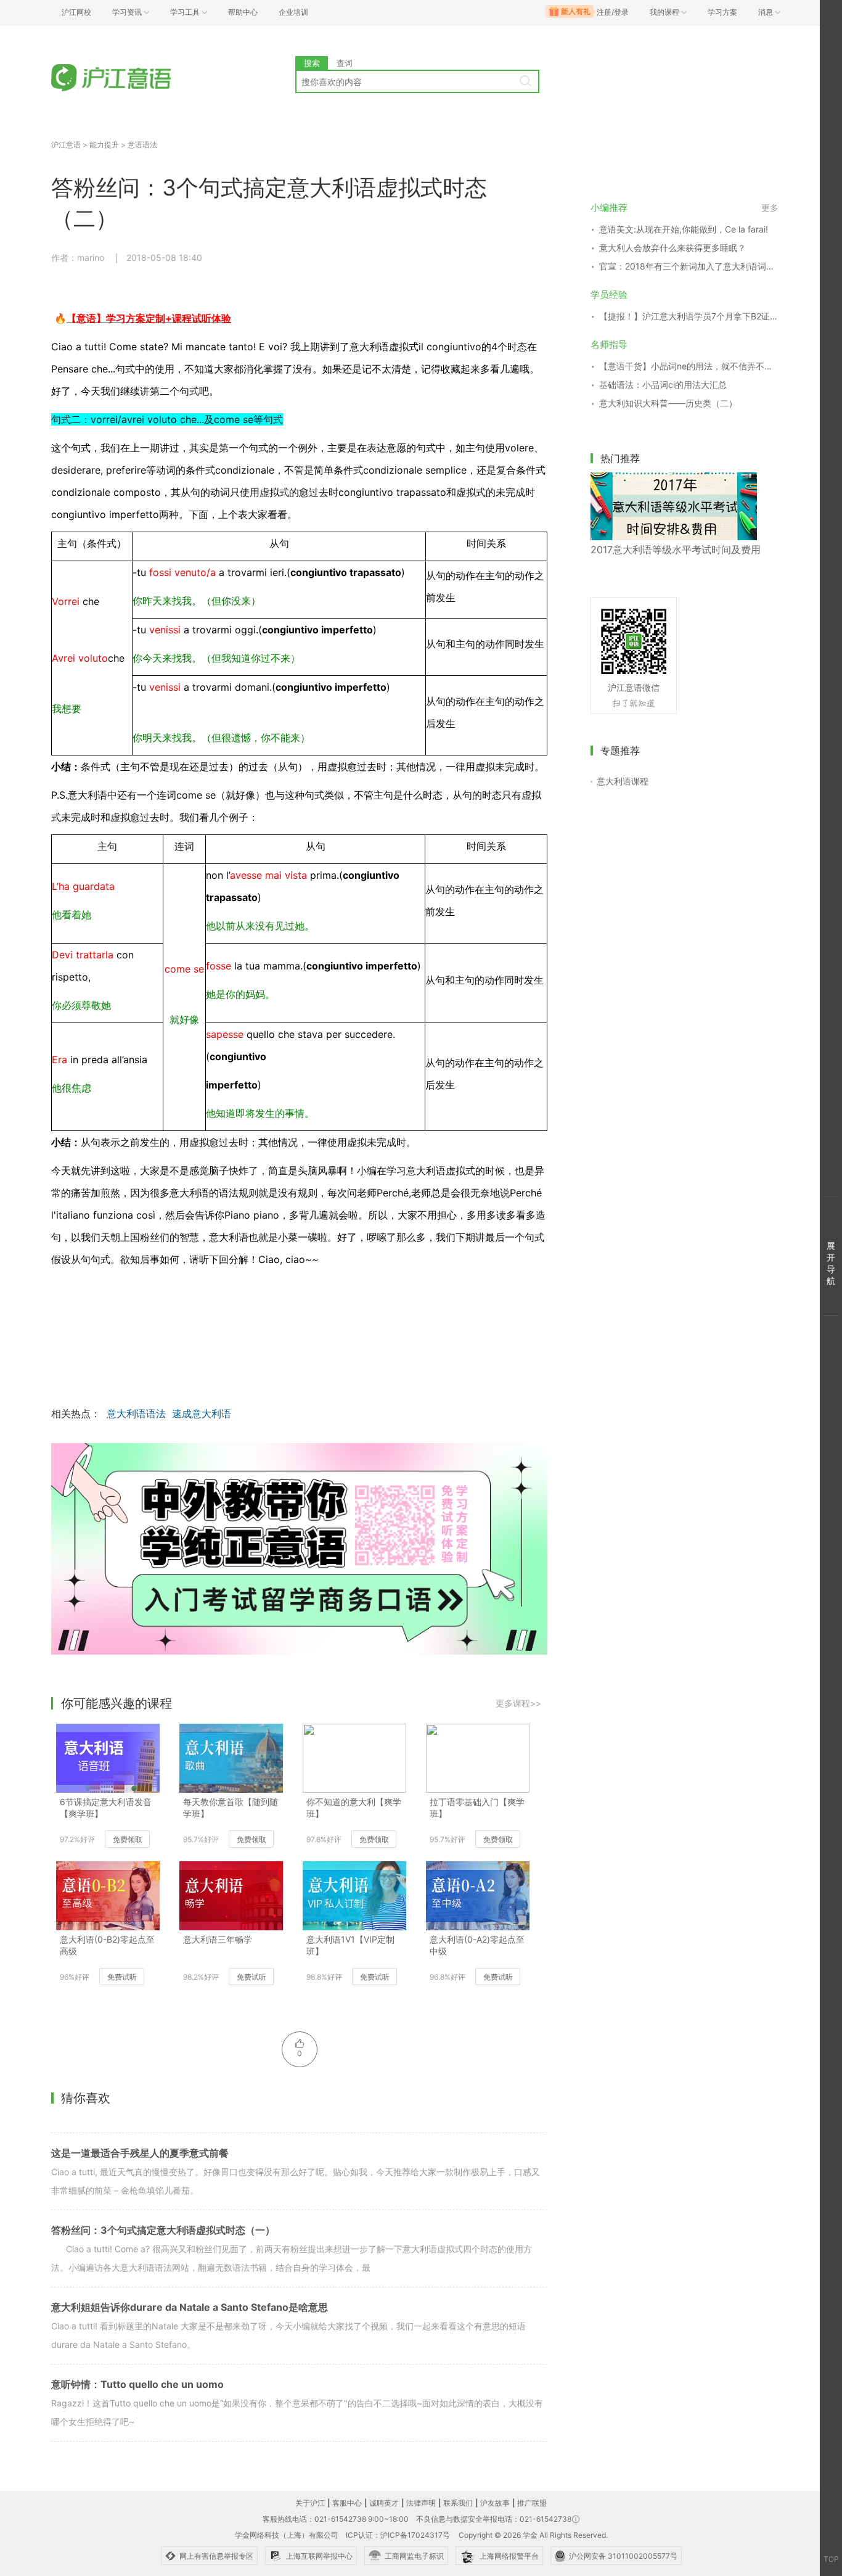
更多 (770, 208)
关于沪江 (310, 2503)
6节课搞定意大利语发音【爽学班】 (106, 1808)
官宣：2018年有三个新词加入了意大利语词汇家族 (689, 266)
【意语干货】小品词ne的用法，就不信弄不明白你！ (689, 366)
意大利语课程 (623, 781)
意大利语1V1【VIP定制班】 (350, 1945)
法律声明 (421, 2503)
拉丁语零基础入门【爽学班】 (477, 1808)
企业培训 (293, 12)
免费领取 (128, 1839)
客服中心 (347, 2503)
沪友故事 (495, 2503)
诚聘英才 (384, 2503)
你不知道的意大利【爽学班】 (354, 1808)
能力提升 (104, 145)
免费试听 (122, 1977)
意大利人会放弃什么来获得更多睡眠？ (672, 248)
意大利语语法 (136, 1414)
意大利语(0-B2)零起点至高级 (107, 1945)
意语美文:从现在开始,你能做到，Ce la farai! (684, 229)
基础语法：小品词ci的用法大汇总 (663, 385)
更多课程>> (518, 1703)
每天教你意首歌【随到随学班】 (231, 1808)
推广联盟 (532, 2503)
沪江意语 (66, 145)
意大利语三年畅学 (218, 1939)
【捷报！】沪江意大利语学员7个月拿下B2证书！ (689, 316)
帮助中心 (243, 12)
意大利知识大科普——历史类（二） (668, 403)
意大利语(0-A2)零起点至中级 (477, 1945)
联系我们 (458, 2503)
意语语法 (142, 145)
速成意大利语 (202, 1414)
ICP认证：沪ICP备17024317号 (398, 2535)
